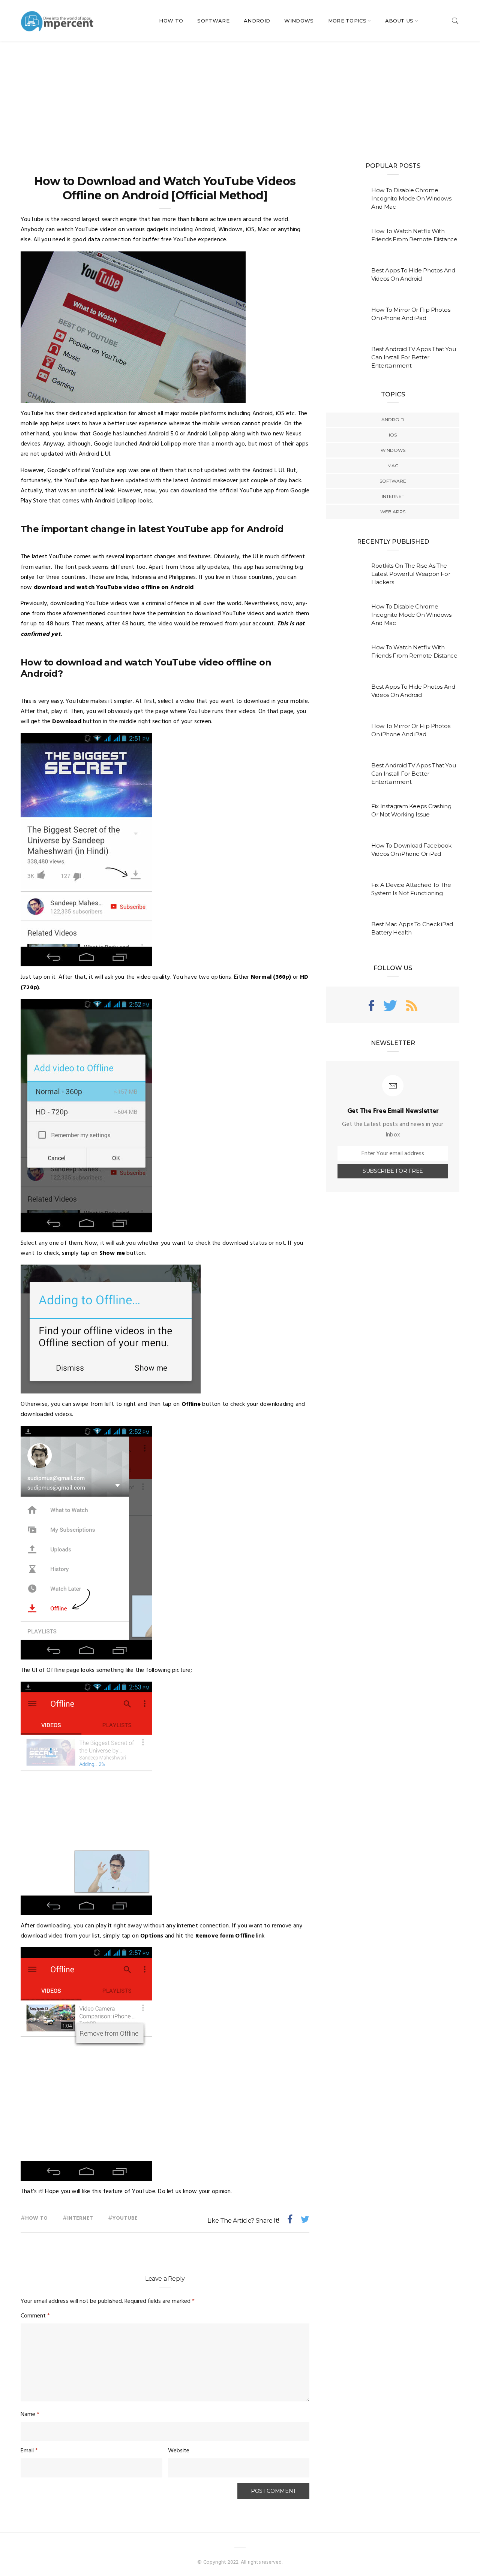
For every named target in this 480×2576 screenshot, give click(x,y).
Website (179, 2451)
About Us (399, 21)
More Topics (347, 21)
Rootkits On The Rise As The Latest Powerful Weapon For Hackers (411, 574)
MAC (393, 466)
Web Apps (393, 512)
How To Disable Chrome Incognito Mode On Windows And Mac (411, 198)
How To (171, 21)
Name (30, 2415)
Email (29, 2451)
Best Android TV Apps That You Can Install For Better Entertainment (413, 357)
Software (213, 21)
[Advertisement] (240, 97)
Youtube (125, 2218)
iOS (393, 435)
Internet (80, 2218)
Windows (299, 21)
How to (36, 2218)
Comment (35, 2316)
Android (257, 21)
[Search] (455, 21)
